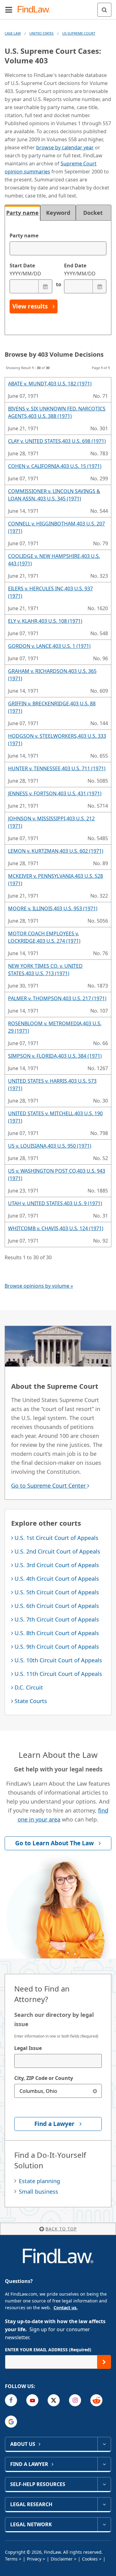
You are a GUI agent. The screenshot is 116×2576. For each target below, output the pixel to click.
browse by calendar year (65, 147)
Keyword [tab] (58, 213)
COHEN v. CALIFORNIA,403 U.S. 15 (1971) (55, 466)
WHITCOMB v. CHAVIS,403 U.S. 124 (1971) (56, 1228)
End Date (80, 270)
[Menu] (9, 10)
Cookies (90, 2559)
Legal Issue (28, 2048)
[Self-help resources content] (104, 2484)
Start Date (25, 270)
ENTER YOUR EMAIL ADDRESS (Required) (48, 2350)
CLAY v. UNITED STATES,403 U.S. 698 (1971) (57, 441)
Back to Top (61, 2229)
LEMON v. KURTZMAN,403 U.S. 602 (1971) (56, 851)
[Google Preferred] (11, 2422)
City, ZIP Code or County (44, 2078)
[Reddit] (96, 2400)
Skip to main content (58, 7)
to (58, 284)
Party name (24, 236)
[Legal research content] (104, 2504)
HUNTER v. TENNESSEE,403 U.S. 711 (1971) (57, 768)
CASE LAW (13, 33)
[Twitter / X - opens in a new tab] (54, 2400)
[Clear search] (95, 2091)
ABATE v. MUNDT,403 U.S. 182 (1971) (50, 384)
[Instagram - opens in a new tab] (75, 2400)
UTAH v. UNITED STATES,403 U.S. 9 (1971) (55, 1203)
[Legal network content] (104, 2524)
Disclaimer (62, 2559)
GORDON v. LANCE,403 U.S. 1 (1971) (49, 646)
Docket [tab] (94, 213)
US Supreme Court (79, 33)
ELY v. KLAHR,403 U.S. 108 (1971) (45, 621)
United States (41, 33)
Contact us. (66, 2308)
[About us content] (104, 2444)
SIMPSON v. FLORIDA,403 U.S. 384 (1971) (55, 1056)
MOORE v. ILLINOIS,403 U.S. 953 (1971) (53, 908)
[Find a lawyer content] (104, 2464)
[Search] (104, 10)
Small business (39, 2191)
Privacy (34, 2559)
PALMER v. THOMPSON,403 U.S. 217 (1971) (57, 998)
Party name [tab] (22, 213)
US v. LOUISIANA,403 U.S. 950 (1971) (50, 1146)
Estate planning (39, 2181)
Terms (11, 2559)
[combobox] (58, 2061)
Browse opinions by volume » (39, 1286)
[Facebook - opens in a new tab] (11, 2400)
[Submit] (104, 2362)
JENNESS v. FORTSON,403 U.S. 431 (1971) (55, 793)
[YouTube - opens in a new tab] (32, 2400)
